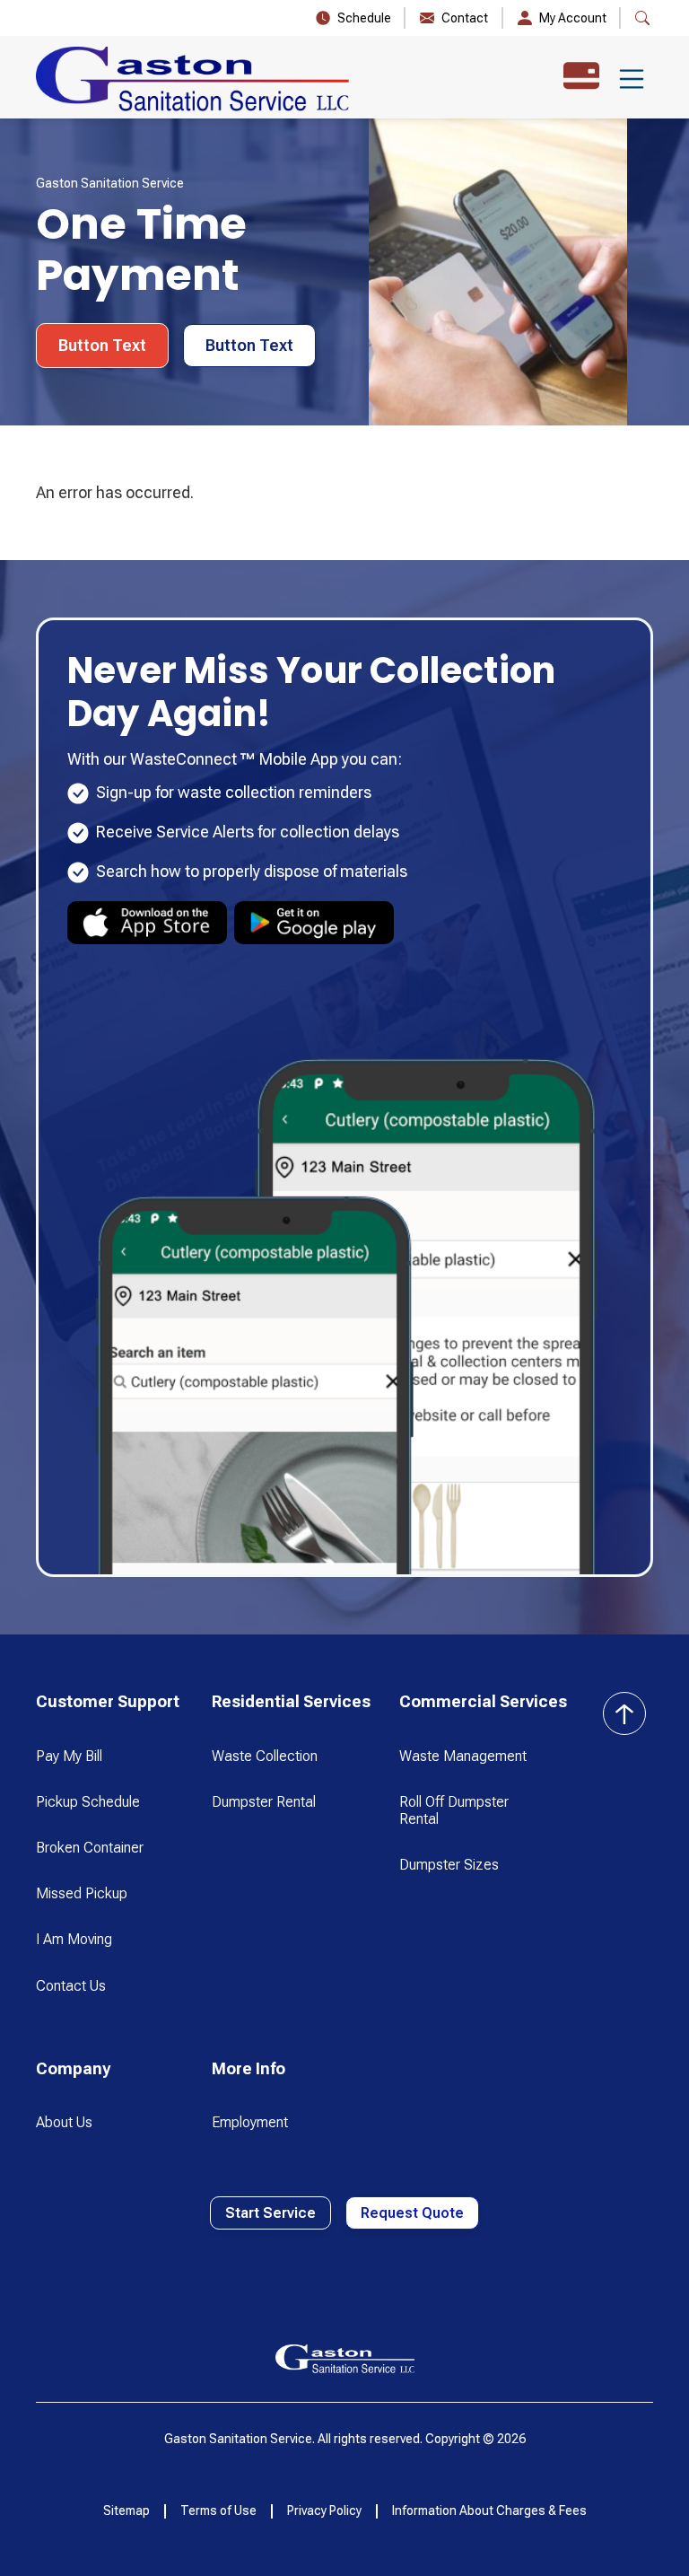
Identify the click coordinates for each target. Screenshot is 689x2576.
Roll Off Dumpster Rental (454, 1810)
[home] (192, 79)
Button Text (102, 345)
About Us (64, 2122)
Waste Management (463, 1756)
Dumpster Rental (264, 1802)
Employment (250, 2122)
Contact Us (71, 1986)
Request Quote (412, 2213)
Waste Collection (265, 1756)
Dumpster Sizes (449, 1865)
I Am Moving (74, 1939)
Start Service (270, 2213)
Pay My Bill (69, 1756)
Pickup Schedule (88, 1802)
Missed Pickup (82, 1893)
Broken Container (90, 1848)
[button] (632, 79)
